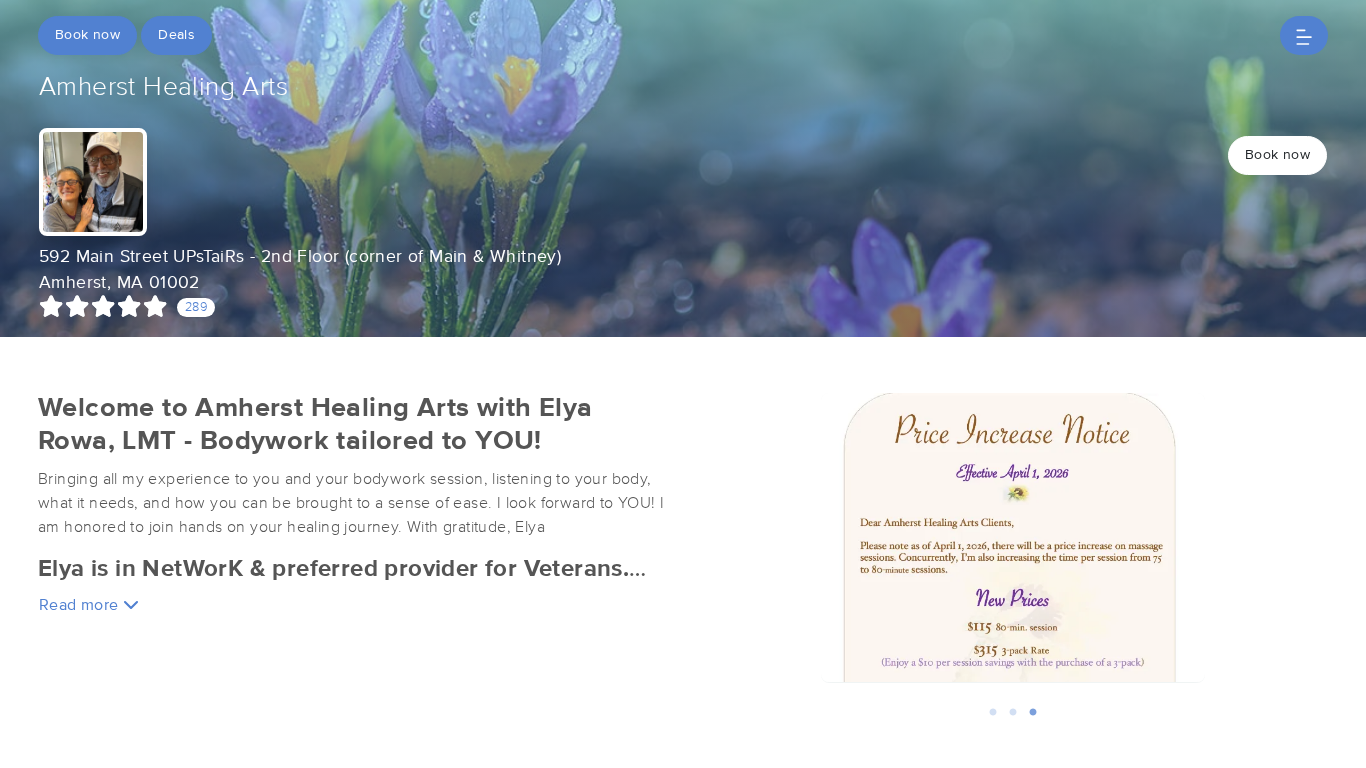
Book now (87, 35)
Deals (176, 35)
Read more (81, 605)
